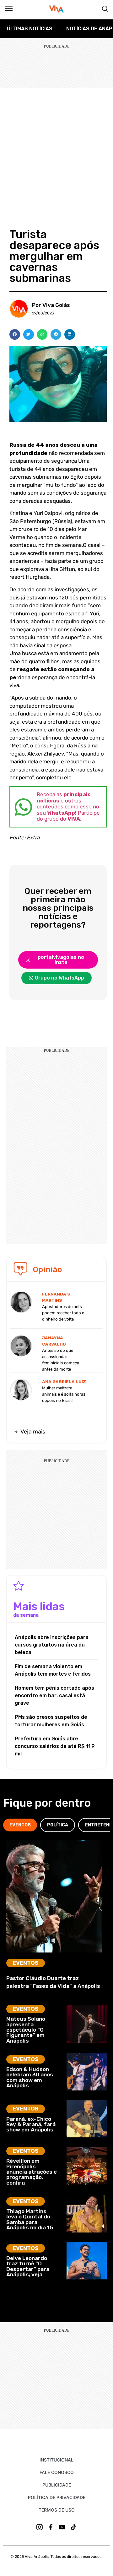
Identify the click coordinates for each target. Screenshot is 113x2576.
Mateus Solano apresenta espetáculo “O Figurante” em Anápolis (26, 2030)
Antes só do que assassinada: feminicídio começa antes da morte (61, 1360)
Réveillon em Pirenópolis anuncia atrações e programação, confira (32, 2172)
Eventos (26, 1963)
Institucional (56, 2460)
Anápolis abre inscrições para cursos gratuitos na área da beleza (52, 1645)
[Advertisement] (56, 148)
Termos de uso (57, 2510)
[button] (15, 334)
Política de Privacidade (57, 2497)
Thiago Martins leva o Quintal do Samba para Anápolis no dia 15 (30, 2219)
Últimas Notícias (30, 29)
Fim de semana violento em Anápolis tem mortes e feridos (53, 1670)
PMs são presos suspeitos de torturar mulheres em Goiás (51, 1721)
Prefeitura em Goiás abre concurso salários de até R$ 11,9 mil (55, 1746)
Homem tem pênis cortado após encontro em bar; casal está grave (54, 1695)
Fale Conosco (57, 2472)
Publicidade (57, 2485)
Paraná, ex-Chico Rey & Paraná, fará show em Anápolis (31, 2124)
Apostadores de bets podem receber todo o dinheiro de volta (63, 1313)
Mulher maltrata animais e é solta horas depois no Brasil (64, 1394)
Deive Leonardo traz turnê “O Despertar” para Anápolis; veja (28, 2266)
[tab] (20, 1825)
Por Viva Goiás (51, 305)
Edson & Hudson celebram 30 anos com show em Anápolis (30, 2077)
